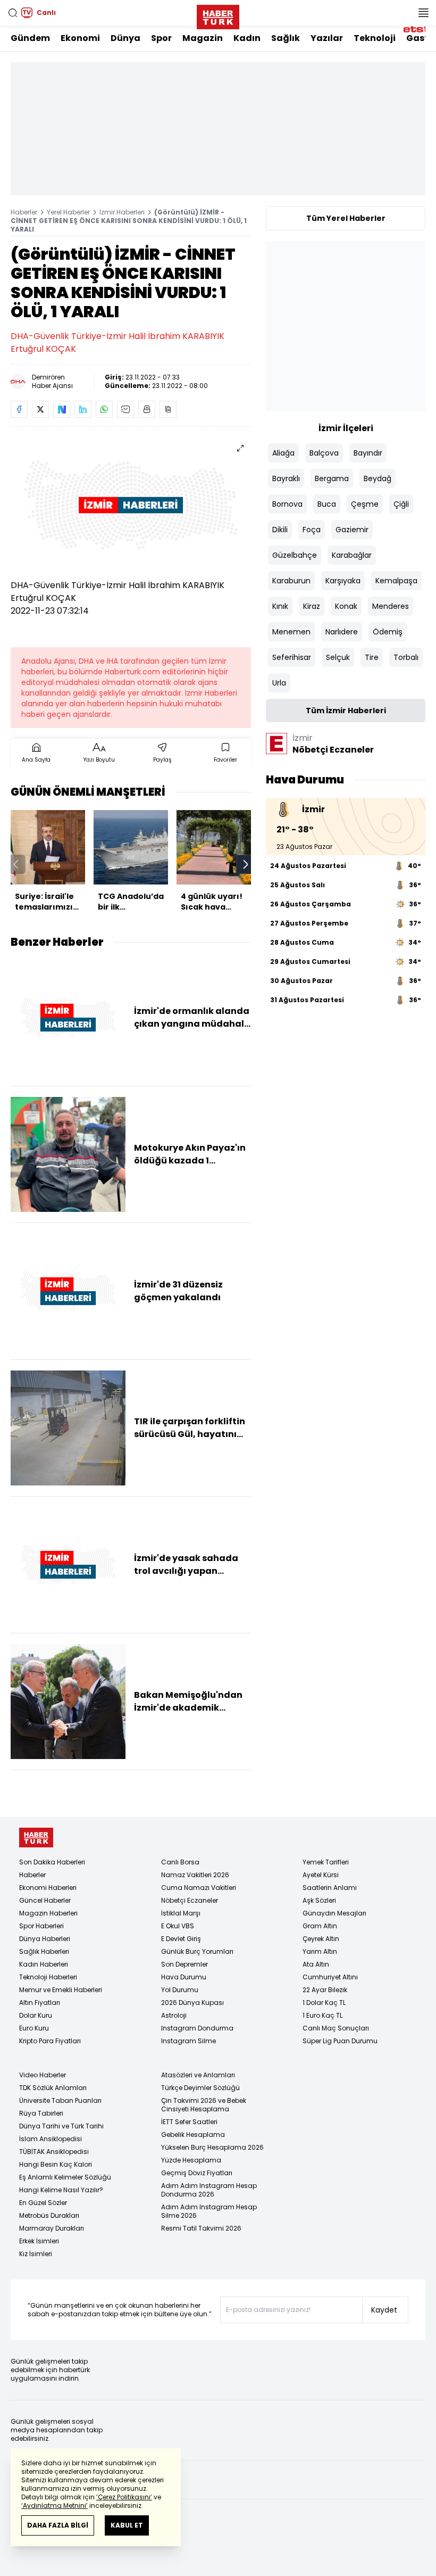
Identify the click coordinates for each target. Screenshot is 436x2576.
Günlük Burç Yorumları (197, 1951)
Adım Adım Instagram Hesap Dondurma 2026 (209, 2190)
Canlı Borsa (180, 1862)
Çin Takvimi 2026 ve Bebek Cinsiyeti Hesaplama (204, 2105)
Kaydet (384, 2310)
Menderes (391, 606)
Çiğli (401, 504)
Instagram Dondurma (197, 2028)
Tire (372, 657)
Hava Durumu (184, 1977)
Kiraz (312, 606)
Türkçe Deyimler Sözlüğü (200, 2088)
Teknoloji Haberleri (48, 1977)
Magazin (203, 38)
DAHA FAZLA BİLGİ (58, 2525)
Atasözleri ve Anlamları (198, 2075)
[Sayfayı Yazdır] (147, 409)
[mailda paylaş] (125, 409)
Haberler (24, 212)
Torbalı (406, 657)
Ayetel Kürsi (321, 1875)
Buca (327, 504)
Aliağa (283, 453)
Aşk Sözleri (319, 1900)
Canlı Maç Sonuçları (336, 2028)
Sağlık (286, 38)
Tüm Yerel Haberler (346, 218)
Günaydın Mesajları (334, 1913)
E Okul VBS (178, 1926)
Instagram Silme (188, 2041)
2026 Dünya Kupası (192, 2003)
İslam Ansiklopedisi (51, 2139)
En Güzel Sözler (43, 2203)
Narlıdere (342, 632)
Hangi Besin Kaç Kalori (56, 2164)
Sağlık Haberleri (44, 1951)
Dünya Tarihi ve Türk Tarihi (61, 2126)
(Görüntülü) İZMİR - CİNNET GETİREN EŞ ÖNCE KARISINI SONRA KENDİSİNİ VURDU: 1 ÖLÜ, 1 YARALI (129, 221)
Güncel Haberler (45, 1900)
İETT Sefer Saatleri (189, 2122)
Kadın (247, 38)
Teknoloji (375, 38)
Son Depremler (185, 1964)
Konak (346, 606)
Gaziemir (352, 530)
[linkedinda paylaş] (83, 409)
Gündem (30, 38)
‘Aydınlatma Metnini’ (54, 2505)
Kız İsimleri (36, 2254)
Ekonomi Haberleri (48, 1888)
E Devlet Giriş (181, 1939)
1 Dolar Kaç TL (324, 2003)
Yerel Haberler (68, 212)
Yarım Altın (320, 1951)
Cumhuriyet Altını (330, 1977)
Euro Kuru (34, 2028)
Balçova (324, 453)
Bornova (287, 504)
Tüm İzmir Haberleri (346, 711)
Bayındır (368, 453)
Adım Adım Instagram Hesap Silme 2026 (209, 2211)
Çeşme (365, 504)
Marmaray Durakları (52, 2228)
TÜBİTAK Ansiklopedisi (54, 2152)
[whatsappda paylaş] (104, 409)
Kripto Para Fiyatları (50, 2041)
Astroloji (174, 2015)
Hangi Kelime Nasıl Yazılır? (61, 2190)
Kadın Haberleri (44, 1964)
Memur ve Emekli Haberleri (61, 1990)
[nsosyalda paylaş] (62, 409)
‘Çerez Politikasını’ (124, 2497)
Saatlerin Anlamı (330, 1888)
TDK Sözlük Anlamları (53, 2088)
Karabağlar (352, 555)
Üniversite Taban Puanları (60, 2100)
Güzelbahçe (295, 555)
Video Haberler (43, 2075)
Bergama (332, 478)
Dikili (280, 530)
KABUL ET (127, 2525)
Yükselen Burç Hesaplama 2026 (212, 2147)
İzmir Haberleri (122, 212)
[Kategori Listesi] (423, 13)
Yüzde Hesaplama (191, 2160)
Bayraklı (286, 478)
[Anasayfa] (36, 1838)
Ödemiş (388, 632)
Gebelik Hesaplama (193, 2135)
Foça (312, 530)
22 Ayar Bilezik (325, 1990)
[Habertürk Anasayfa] (218, 15)
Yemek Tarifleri (326, 1862)
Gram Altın (320, 1926)
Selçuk (338, 657)
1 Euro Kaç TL (322, 2015)
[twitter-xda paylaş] (40, 409)
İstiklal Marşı (181, 1913)
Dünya (125, 38)
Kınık (280, 606)
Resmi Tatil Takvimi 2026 (201, 2228)
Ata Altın (316, 1964)
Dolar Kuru (36, 2015)
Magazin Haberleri (48, 1913)
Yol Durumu (180, 1990)
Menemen (291, 632)
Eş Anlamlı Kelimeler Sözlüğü (65, 2177)
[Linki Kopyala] (168, 409)
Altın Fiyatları (40, 2003)
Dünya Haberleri (45, 1939)
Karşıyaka (343, 581)
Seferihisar (292, 657)
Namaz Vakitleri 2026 (195, 1875)
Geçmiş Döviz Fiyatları (197, 2173)
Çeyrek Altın (321, 1939)
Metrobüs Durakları (49, 2215)
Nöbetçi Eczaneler (190, 1900)
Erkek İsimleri (39, 2241)
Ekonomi (80, 38)
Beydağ (378, 478)
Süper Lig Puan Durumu (340, 2041)
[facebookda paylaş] (19, 409)
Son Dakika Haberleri (52, 1862)
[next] (246, 864)
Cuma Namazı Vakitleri (199, 1888)
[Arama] (13, 13)
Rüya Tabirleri (41, 2113)
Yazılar (327, 38)
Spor (161, 38)
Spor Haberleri (41, 1926)
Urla (279, 683)
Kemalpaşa (396, 581)
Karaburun (291, 581)
